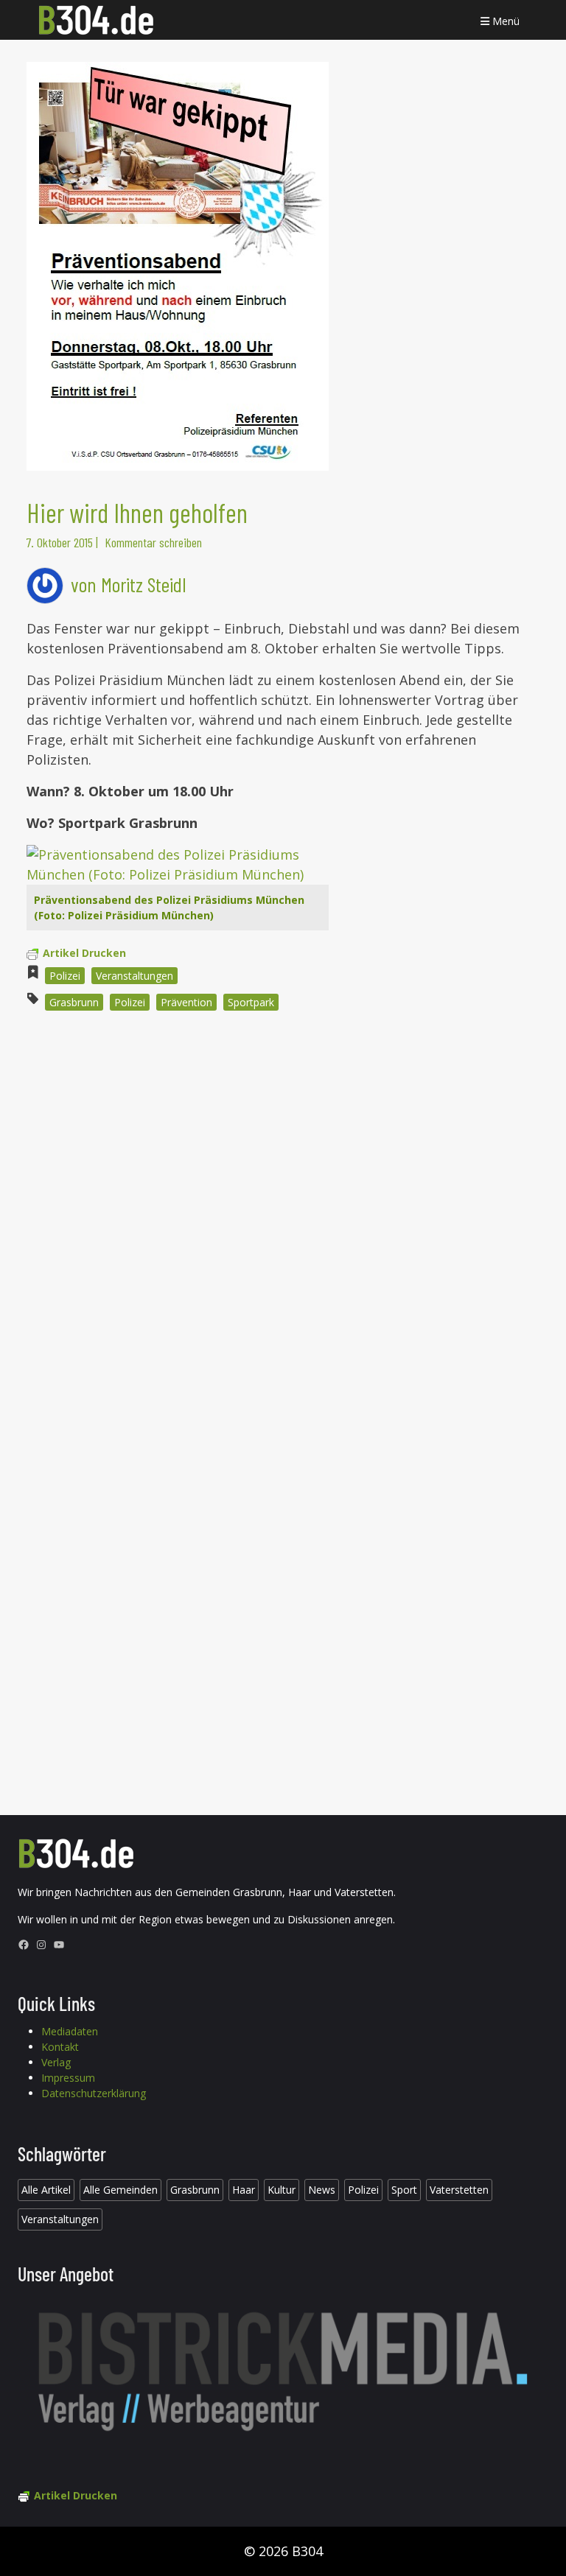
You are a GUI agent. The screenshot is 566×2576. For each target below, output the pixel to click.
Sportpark (251, 1002)
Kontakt (60, 2047)
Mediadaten (70, 2031)
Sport (404, 2190)
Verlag (56, 2062)
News (322, 2190)
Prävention (186, 1002)
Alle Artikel (46, 2190)
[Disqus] (283, 1221)
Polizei (65, 976)
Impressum (68, 2078)
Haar (244, 2190)
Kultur (282, 2190)
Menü (504, 21)
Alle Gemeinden (120, 2190)
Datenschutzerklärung (94, 2093)
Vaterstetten (459, 2190)
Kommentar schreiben (153, 542)
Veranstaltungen (134, 976)
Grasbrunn (74, 1002)
